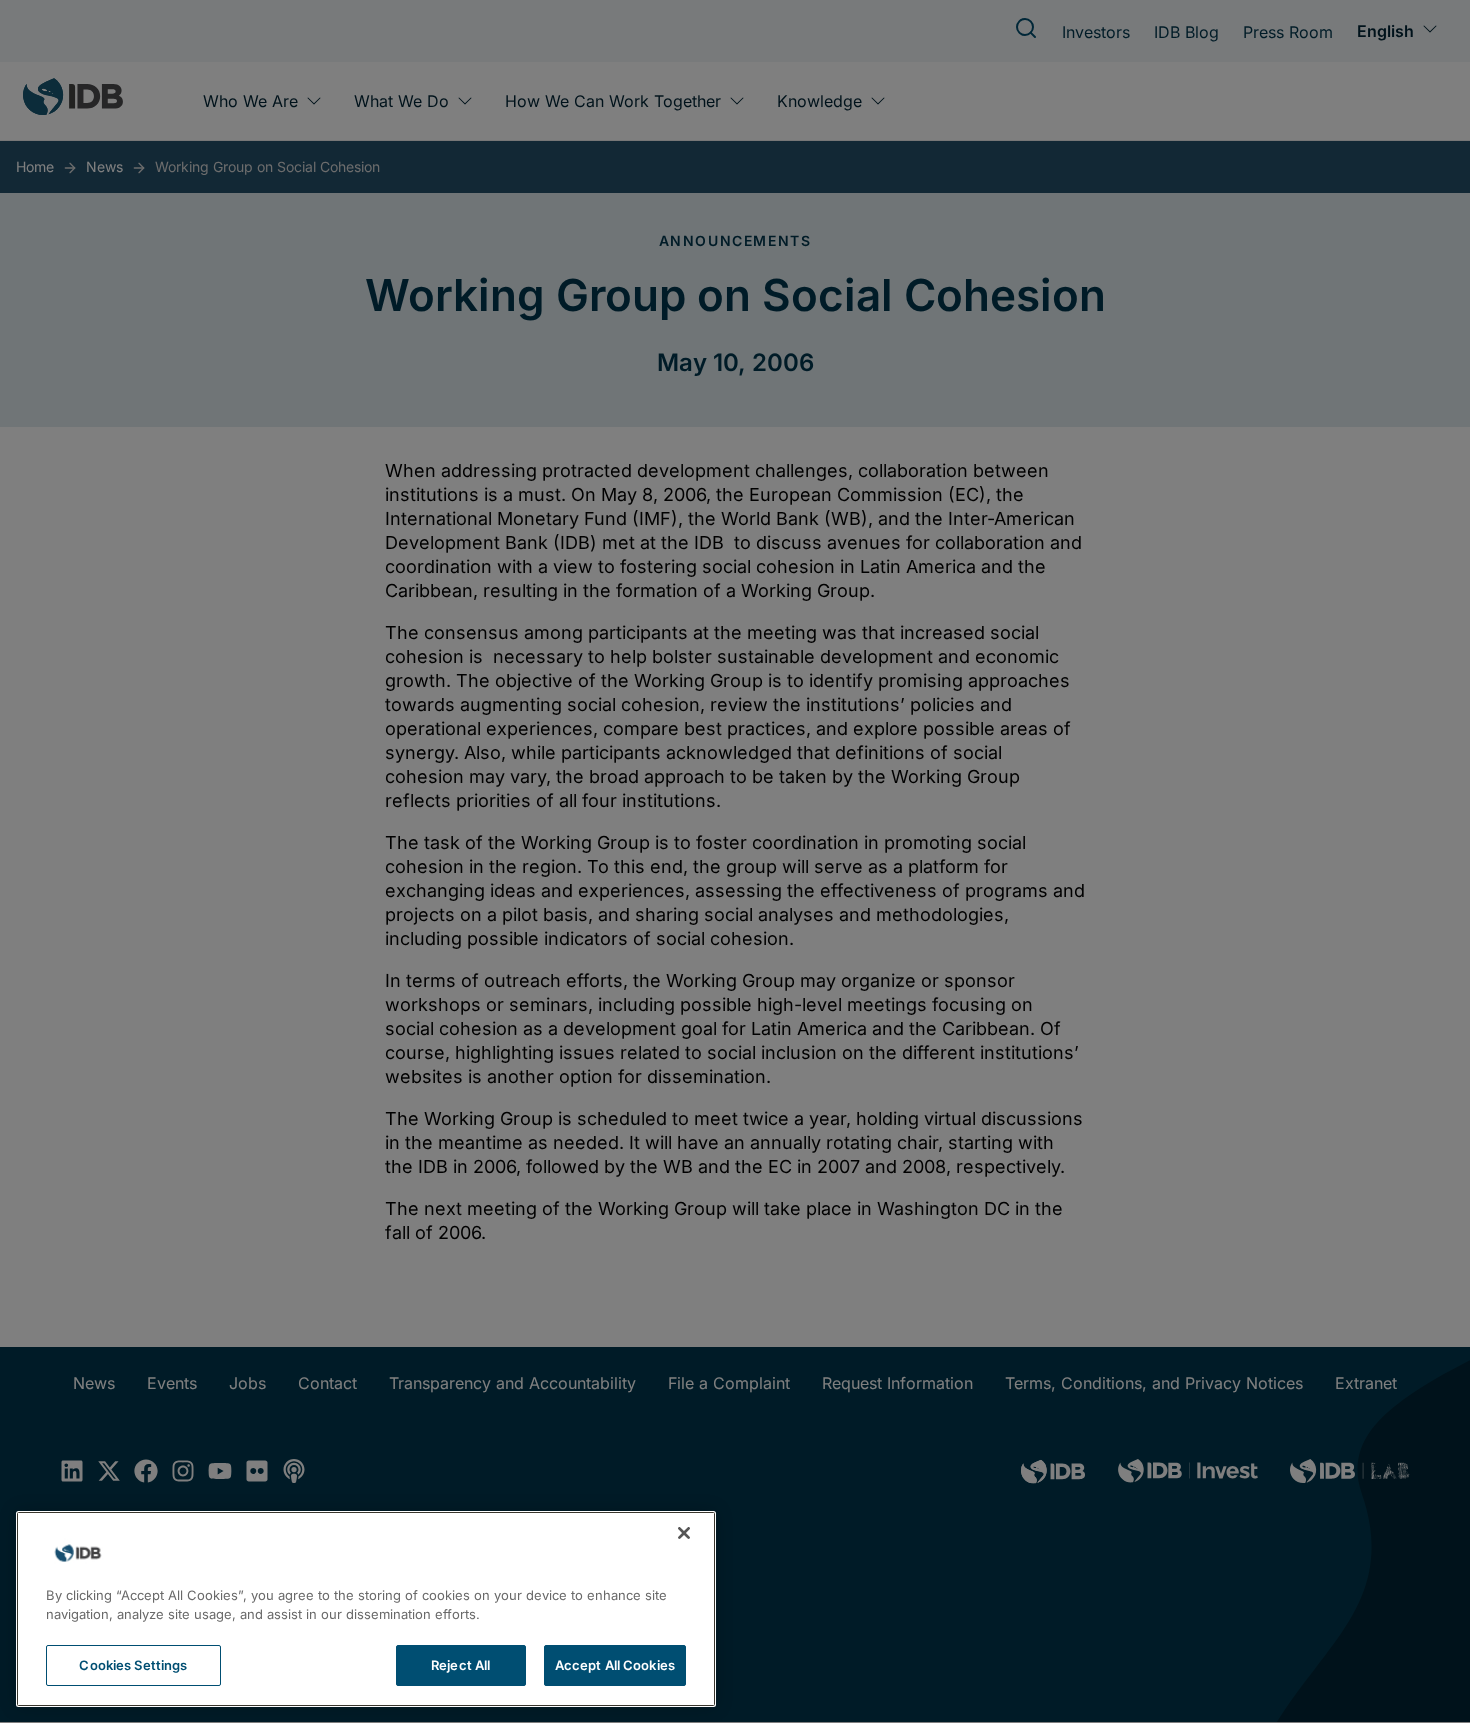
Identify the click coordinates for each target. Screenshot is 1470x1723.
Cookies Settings (133, 1665)
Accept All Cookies (615, 1665)
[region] (366, 1609)
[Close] (684, 1533)
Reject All (460, 1665)
